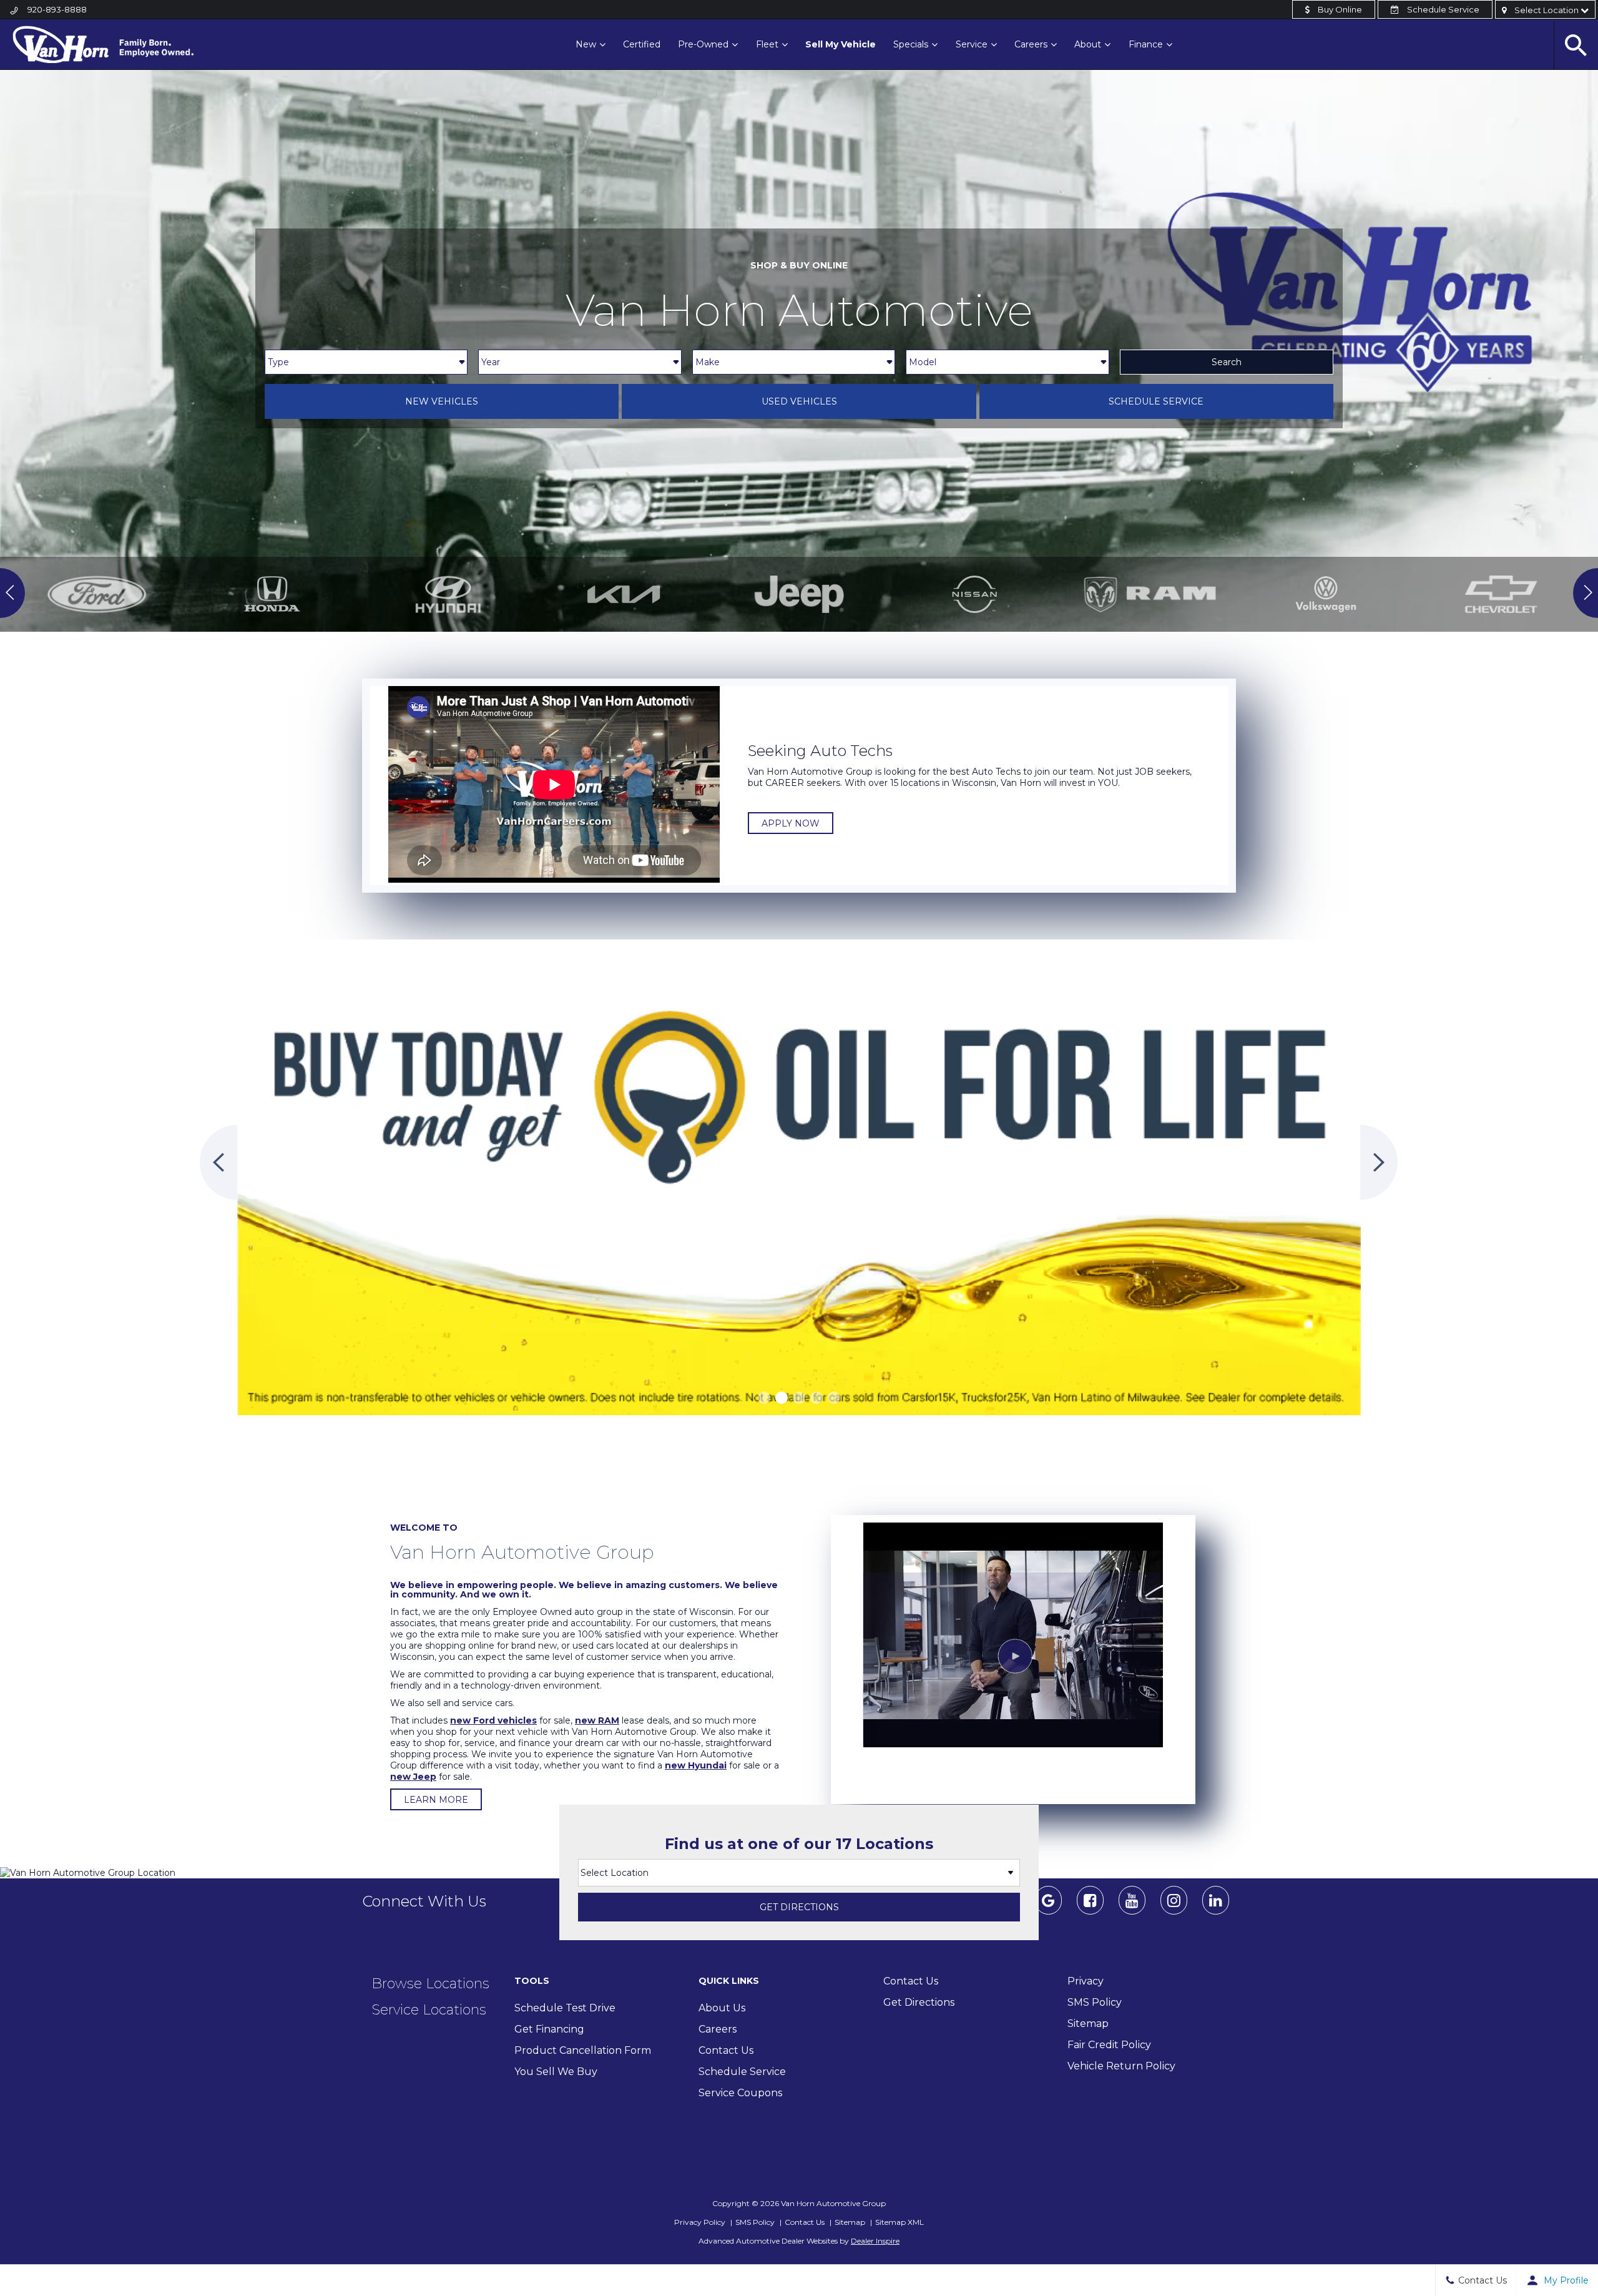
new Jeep (413, 1777)
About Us (722, 2008)
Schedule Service (1442, 9)
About (1088, 44)
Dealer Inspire (875, 2241)
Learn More (436, 1800)
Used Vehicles (799, 401)
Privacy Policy (700, 2222)
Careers (1031, 44)
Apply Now (791, 823)
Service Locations (429, 2010)
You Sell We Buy (556, 2072)
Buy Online (1339, 9)
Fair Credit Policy (1109, 2045)
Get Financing (549, 2029)
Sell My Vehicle (841, 44)
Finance (1146, 44)
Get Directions (799, 1907)
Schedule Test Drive (565, 2008)
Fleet (767, 44)
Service (972, 44)
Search (1227, 362)
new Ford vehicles (493, 1720)
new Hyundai (696, 1765)
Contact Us (726, 2050)
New (586, 44)
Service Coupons (740, 2093)
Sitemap (1088, 2024)
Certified (642, 44)
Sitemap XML (899, 2222)
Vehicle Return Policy (1121, 2066)
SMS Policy (1095, 2002)
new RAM (597, 1720)
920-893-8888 (57, 9)
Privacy (1086, 1981)
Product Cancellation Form (583, 2050)
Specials (911, 44)
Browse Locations (430, 1984)
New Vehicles (442, 401)
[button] (764, 1398)
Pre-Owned (703, 44)
